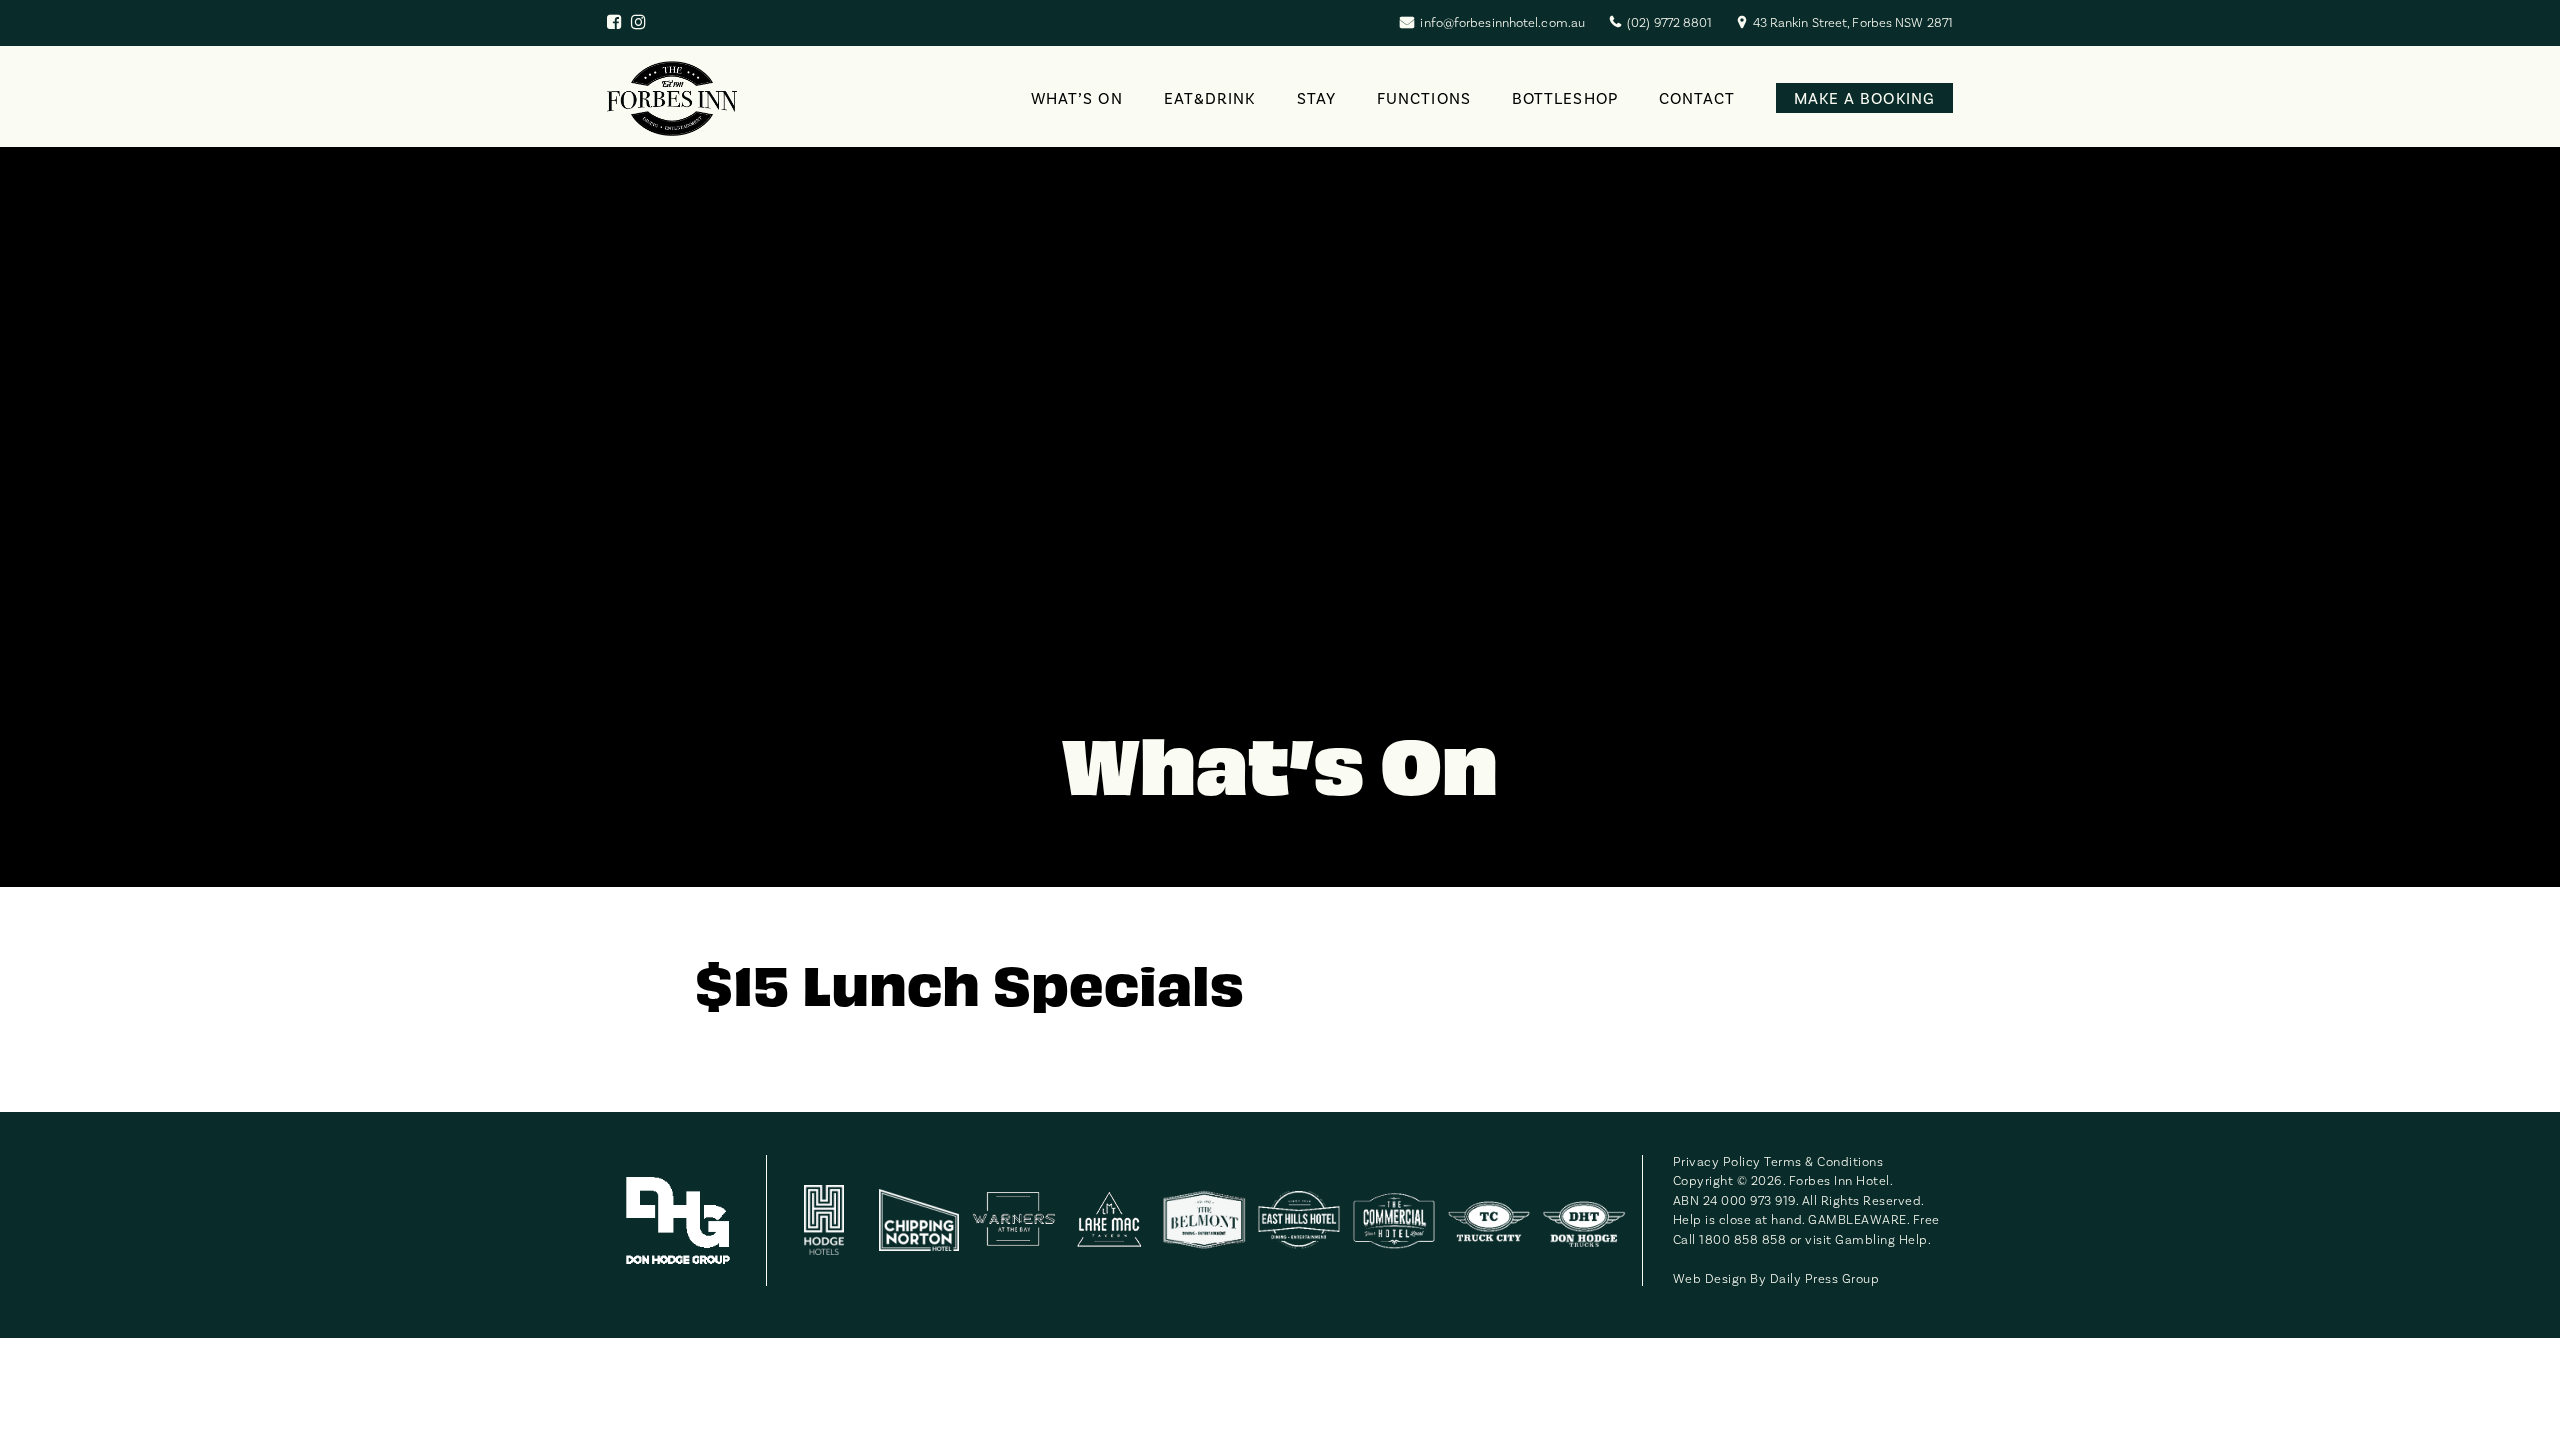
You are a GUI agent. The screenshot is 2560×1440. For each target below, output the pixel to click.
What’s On (1077, 98)
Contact (1697, 98)
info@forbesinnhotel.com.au (1502, 22)
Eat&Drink (1210, 98)
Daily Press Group (1825, 1278)
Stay (1316, 98)
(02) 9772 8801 (1669, 22)
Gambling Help (1881, 1239)
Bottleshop (1565, 98)
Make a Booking (1864, 98)
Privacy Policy (1717, 1161)
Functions (1424, 98)
